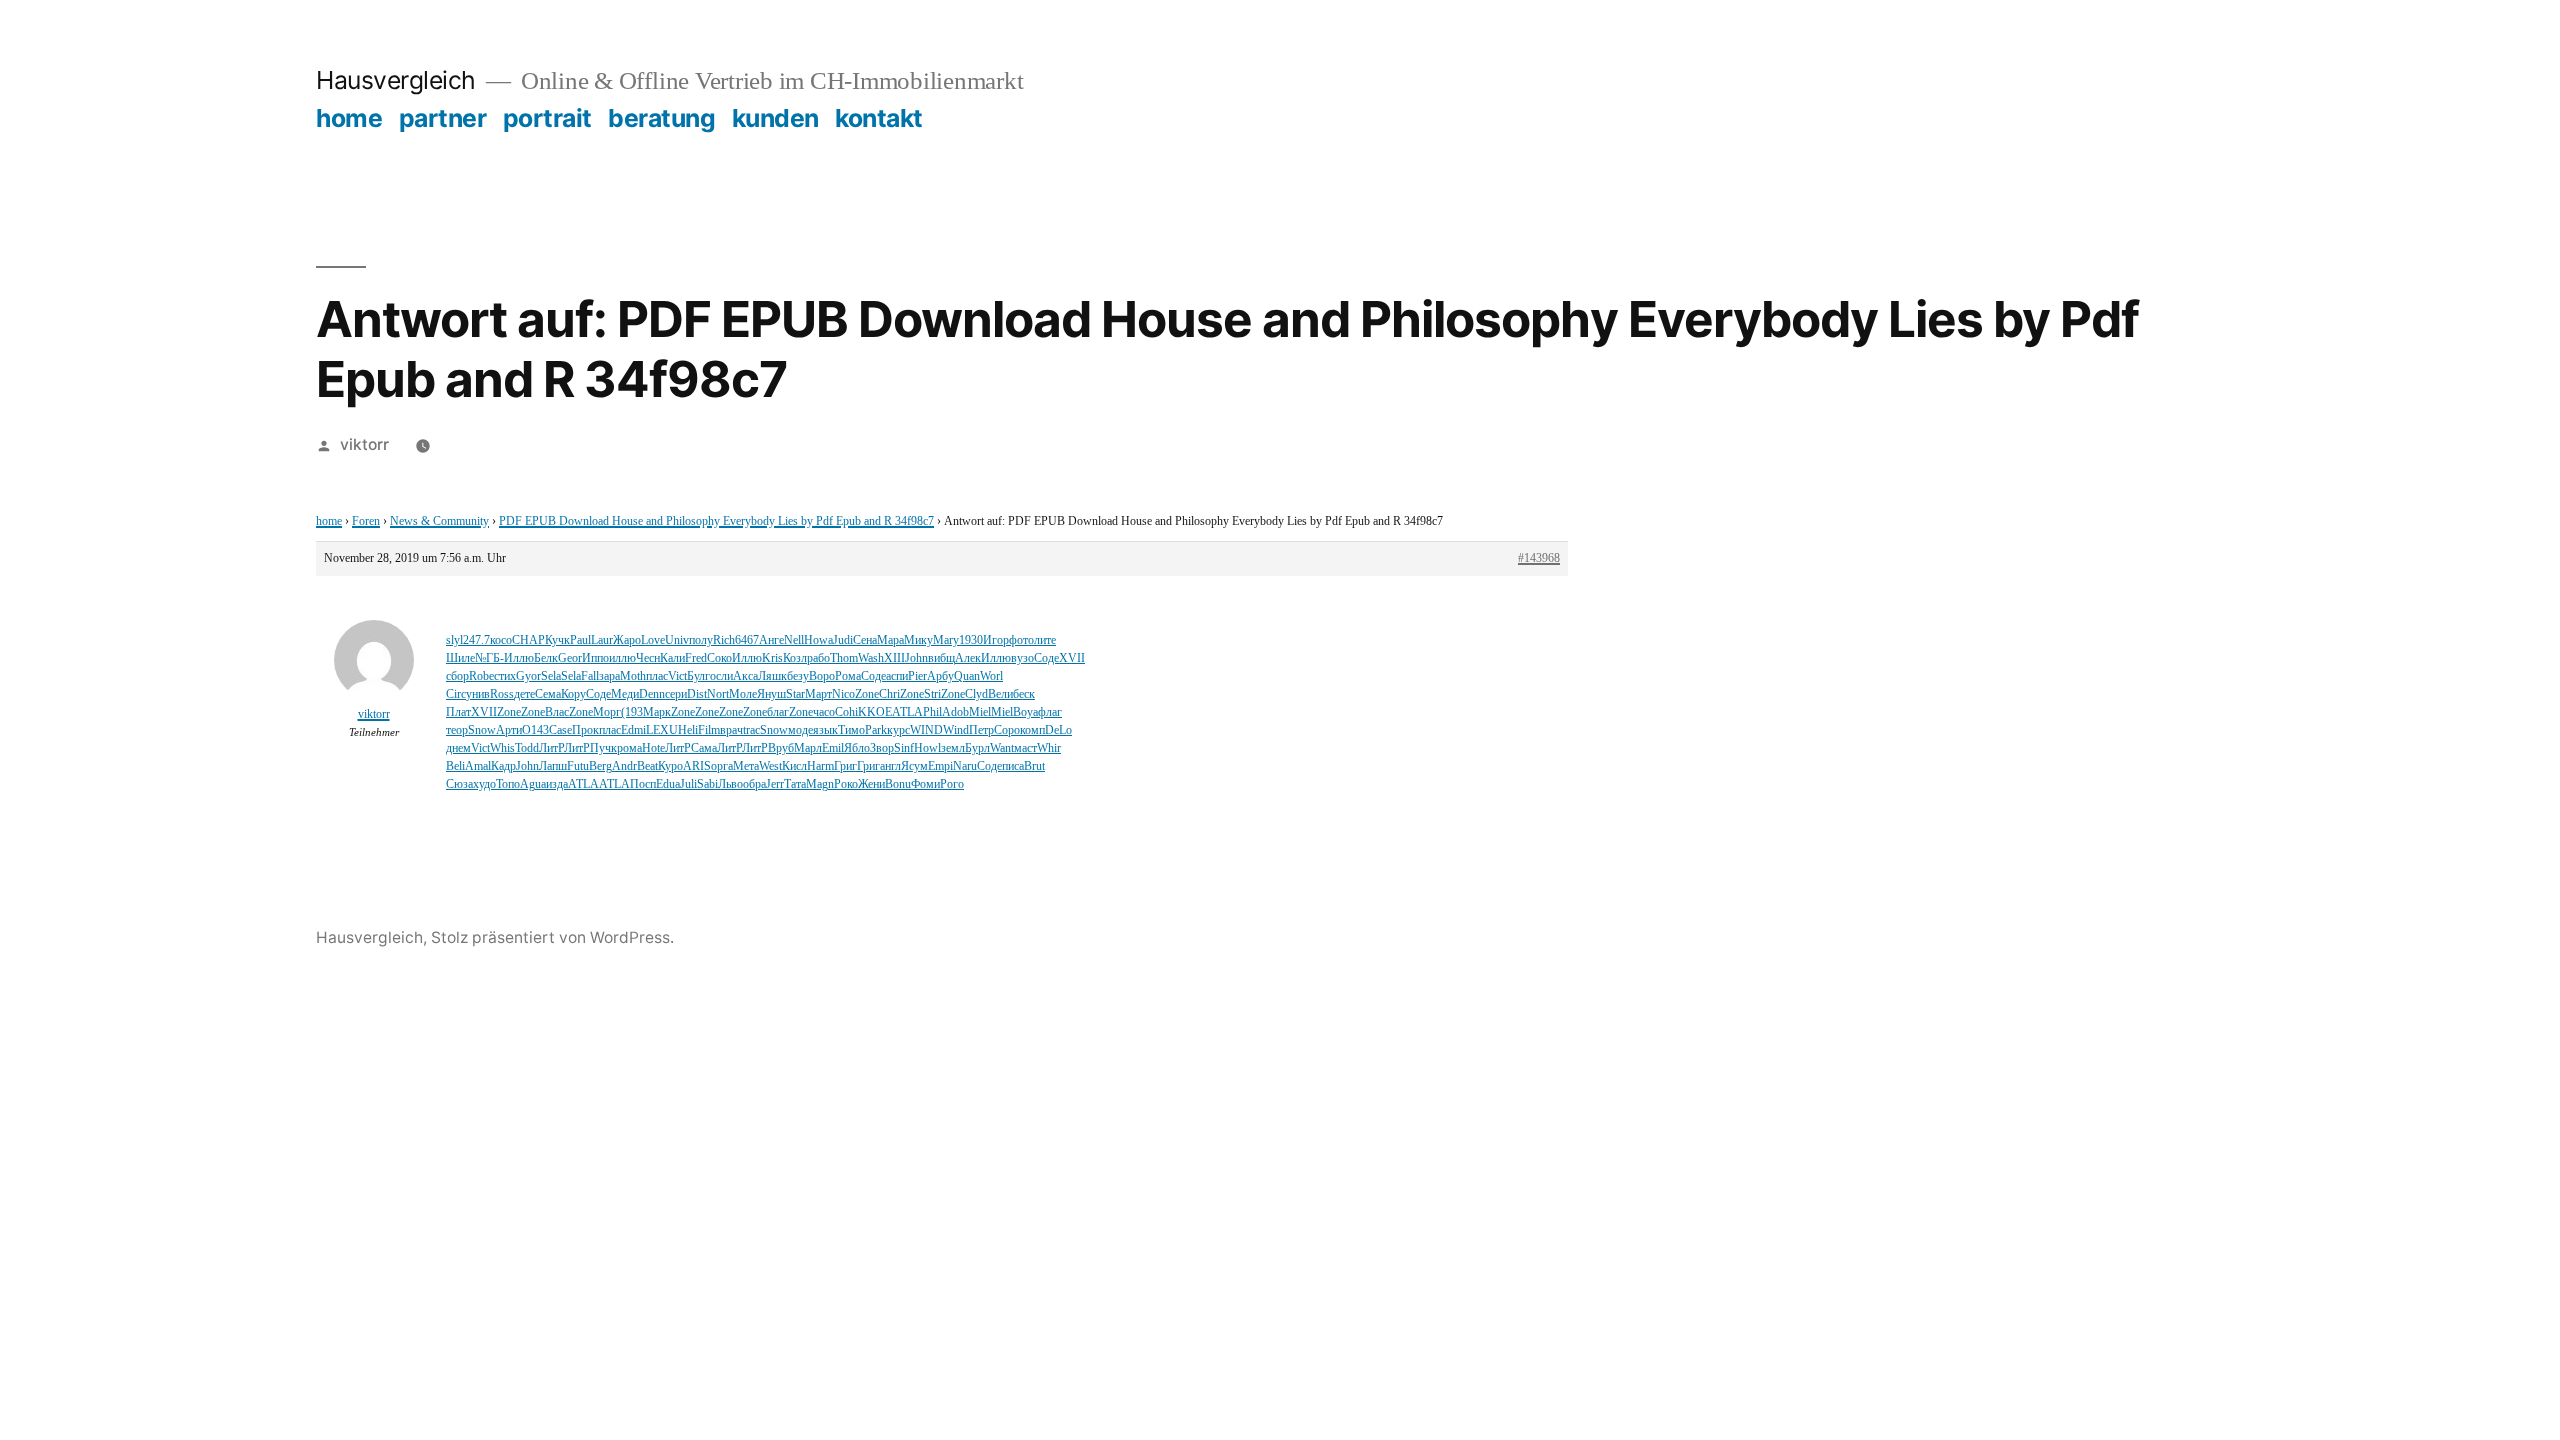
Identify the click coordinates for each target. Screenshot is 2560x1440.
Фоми (925, 784)
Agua (533, 784)
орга (722, 766)
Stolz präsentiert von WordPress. (552, 937)
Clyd (976, 694)
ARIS (697, 766)
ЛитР (551, 748)
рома (629, 748)
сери (676, 694)
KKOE (875, 712)
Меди (625, 694)
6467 (747, 640)
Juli (688, 784)
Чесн (648, 658)
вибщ (941, 658)
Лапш (553, 766)
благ (778, 712)
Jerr (775, 784)
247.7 (476, 640)
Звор (882, 748)
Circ (456, 694)
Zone (867, 694)
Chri (889, 694)
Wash (871, 658)
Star (795, 694)
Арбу (940, 676)
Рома (848, 676)
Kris (772, 658)
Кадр (503, 766)
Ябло (857, 748)
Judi (843, 640)
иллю (622, 658)
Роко (846, 784)
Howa (818, 640)
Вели (1000, 694)
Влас (557, 712)
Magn (820, 784)
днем (458, 748)
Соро (1007, 730)
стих (505, 676)
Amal (478, 766)
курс (898, 730)
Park (876, 730)
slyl (454, 640)
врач (731, 730)
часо (824, 712)
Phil (932, 712)
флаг (1050, 712)
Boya (1025, 712)
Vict (677, 676)
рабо (818, 658)
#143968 (1539, 558)
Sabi (707, 784)
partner (443, 118)
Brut (1034, 766)
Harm (820, 766)
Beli (455, 766)
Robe (481, 676)
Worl (991, 676)
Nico (843, 694)
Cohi (846, 712)
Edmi (633, 730)
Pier (917, 676)
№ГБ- (489, 658)
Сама (704, 748)
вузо (1022, 658)
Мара (890, 640)
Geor (570, 658)
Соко (719, 658)
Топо (508, 784)
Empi (940, 766)
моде (800, 730)
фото (1021, 640)
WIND (926, 730)
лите (1045, 640)
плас (657, 676)
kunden (775, 118)
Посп (643, 784)
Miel (980, 712)
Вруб (781, 748)
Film (709, 730)
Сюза (459, 784)
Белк (546, 658)
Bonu (898, 784)
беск (1024, 694)
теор (457, 730)
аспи (897, 676)
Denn (652, 694)
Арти (509, 730)
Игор (996, 640)
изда (557, 784)
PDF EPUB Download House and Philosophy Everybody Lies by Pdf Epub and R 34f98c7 (716, 521)
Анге (771, 640)
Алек (968, 658)
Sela (551, 676)
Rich (724, 640)
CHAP (528, 640)
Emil (833, 748)
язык (825, 730)
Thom (844, 658)
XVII (1072, 658)
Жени (871, 784)
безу (798, 676)
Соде (1046, 658)
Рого (952, 784)
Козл (795, 658)
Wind (956, 730)
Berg (600, 766)
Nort (718, 694)
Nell (794, 640)
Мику (918, 640)
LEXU (662, 730)
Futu (578, 766)
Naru (965, 766)
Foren (366, 521)
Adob (955, 712)
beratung (661, 118)
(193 (632, 712)
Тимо (851, 730)
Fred (696, 658)
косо (501, 640)
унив (478, 694)
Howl (927, 748)
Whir (1049, 748)
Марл (808, 748)
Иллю (519, 658)
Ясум (914, 766)
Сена (865, 640)
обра (754, 784)
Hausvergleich (396, 80)
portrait (547, 118)
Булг (698, 676)
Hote (653, 748)
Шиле (460, 658)
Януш (771, 694)
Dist (697, 694)
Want (1002, 748)
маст (1025, 748)
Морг (607, 712)
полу (701, 640)
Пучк (603, 748)
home (349, 118)
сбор (457, 676)
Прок (585, 730)
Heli (688, 730)
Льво (730, 784)
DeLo (1058, 730)
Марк (657, 712)
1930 (971, 640)
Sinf (904, 748)
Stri (932, 694)
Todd (527, 748)
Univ (677, 640)
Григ (845, 766)
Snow (482, 730)
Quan (967, 676)
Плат (458, 712)
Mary (946, 640)
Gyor (528, 676)
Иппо (595, 658)
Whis (502, 748)
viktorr (364, 444)
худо (484, 784)
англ (890, 766)
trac (751, 730)
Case (560, 730)
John (916, 658)
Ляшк (772, 676)
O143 (535, 730)
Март (818, 694)
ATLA (907, 712)
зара (609, 676)
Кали (672, 658)
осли (721, 676)
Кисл (794, 766)
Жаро (627, 640)
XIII (894, 658)
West (770, 766)
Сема (548, 694)
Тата (795, 784)
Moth (633, 676)
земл (953, 748)
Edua (668, 784)
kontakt (879, 118)
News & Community (439, 521)
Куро (670, 766)
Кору (573, 694)
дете (524, 694)
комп (1032, 730)
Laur (602, 640)
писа (1013, 766)
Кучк (557, 640)
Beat (647, 766)
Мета (746, 766)
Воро (822, 676)
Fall (590, 676)
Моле (743, 694)
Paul (580, 640)
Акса (745, 676)
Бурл (977, 748)
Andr (624, 766)
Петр (981, 730)
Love (653, 640)
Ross (502, 694)
